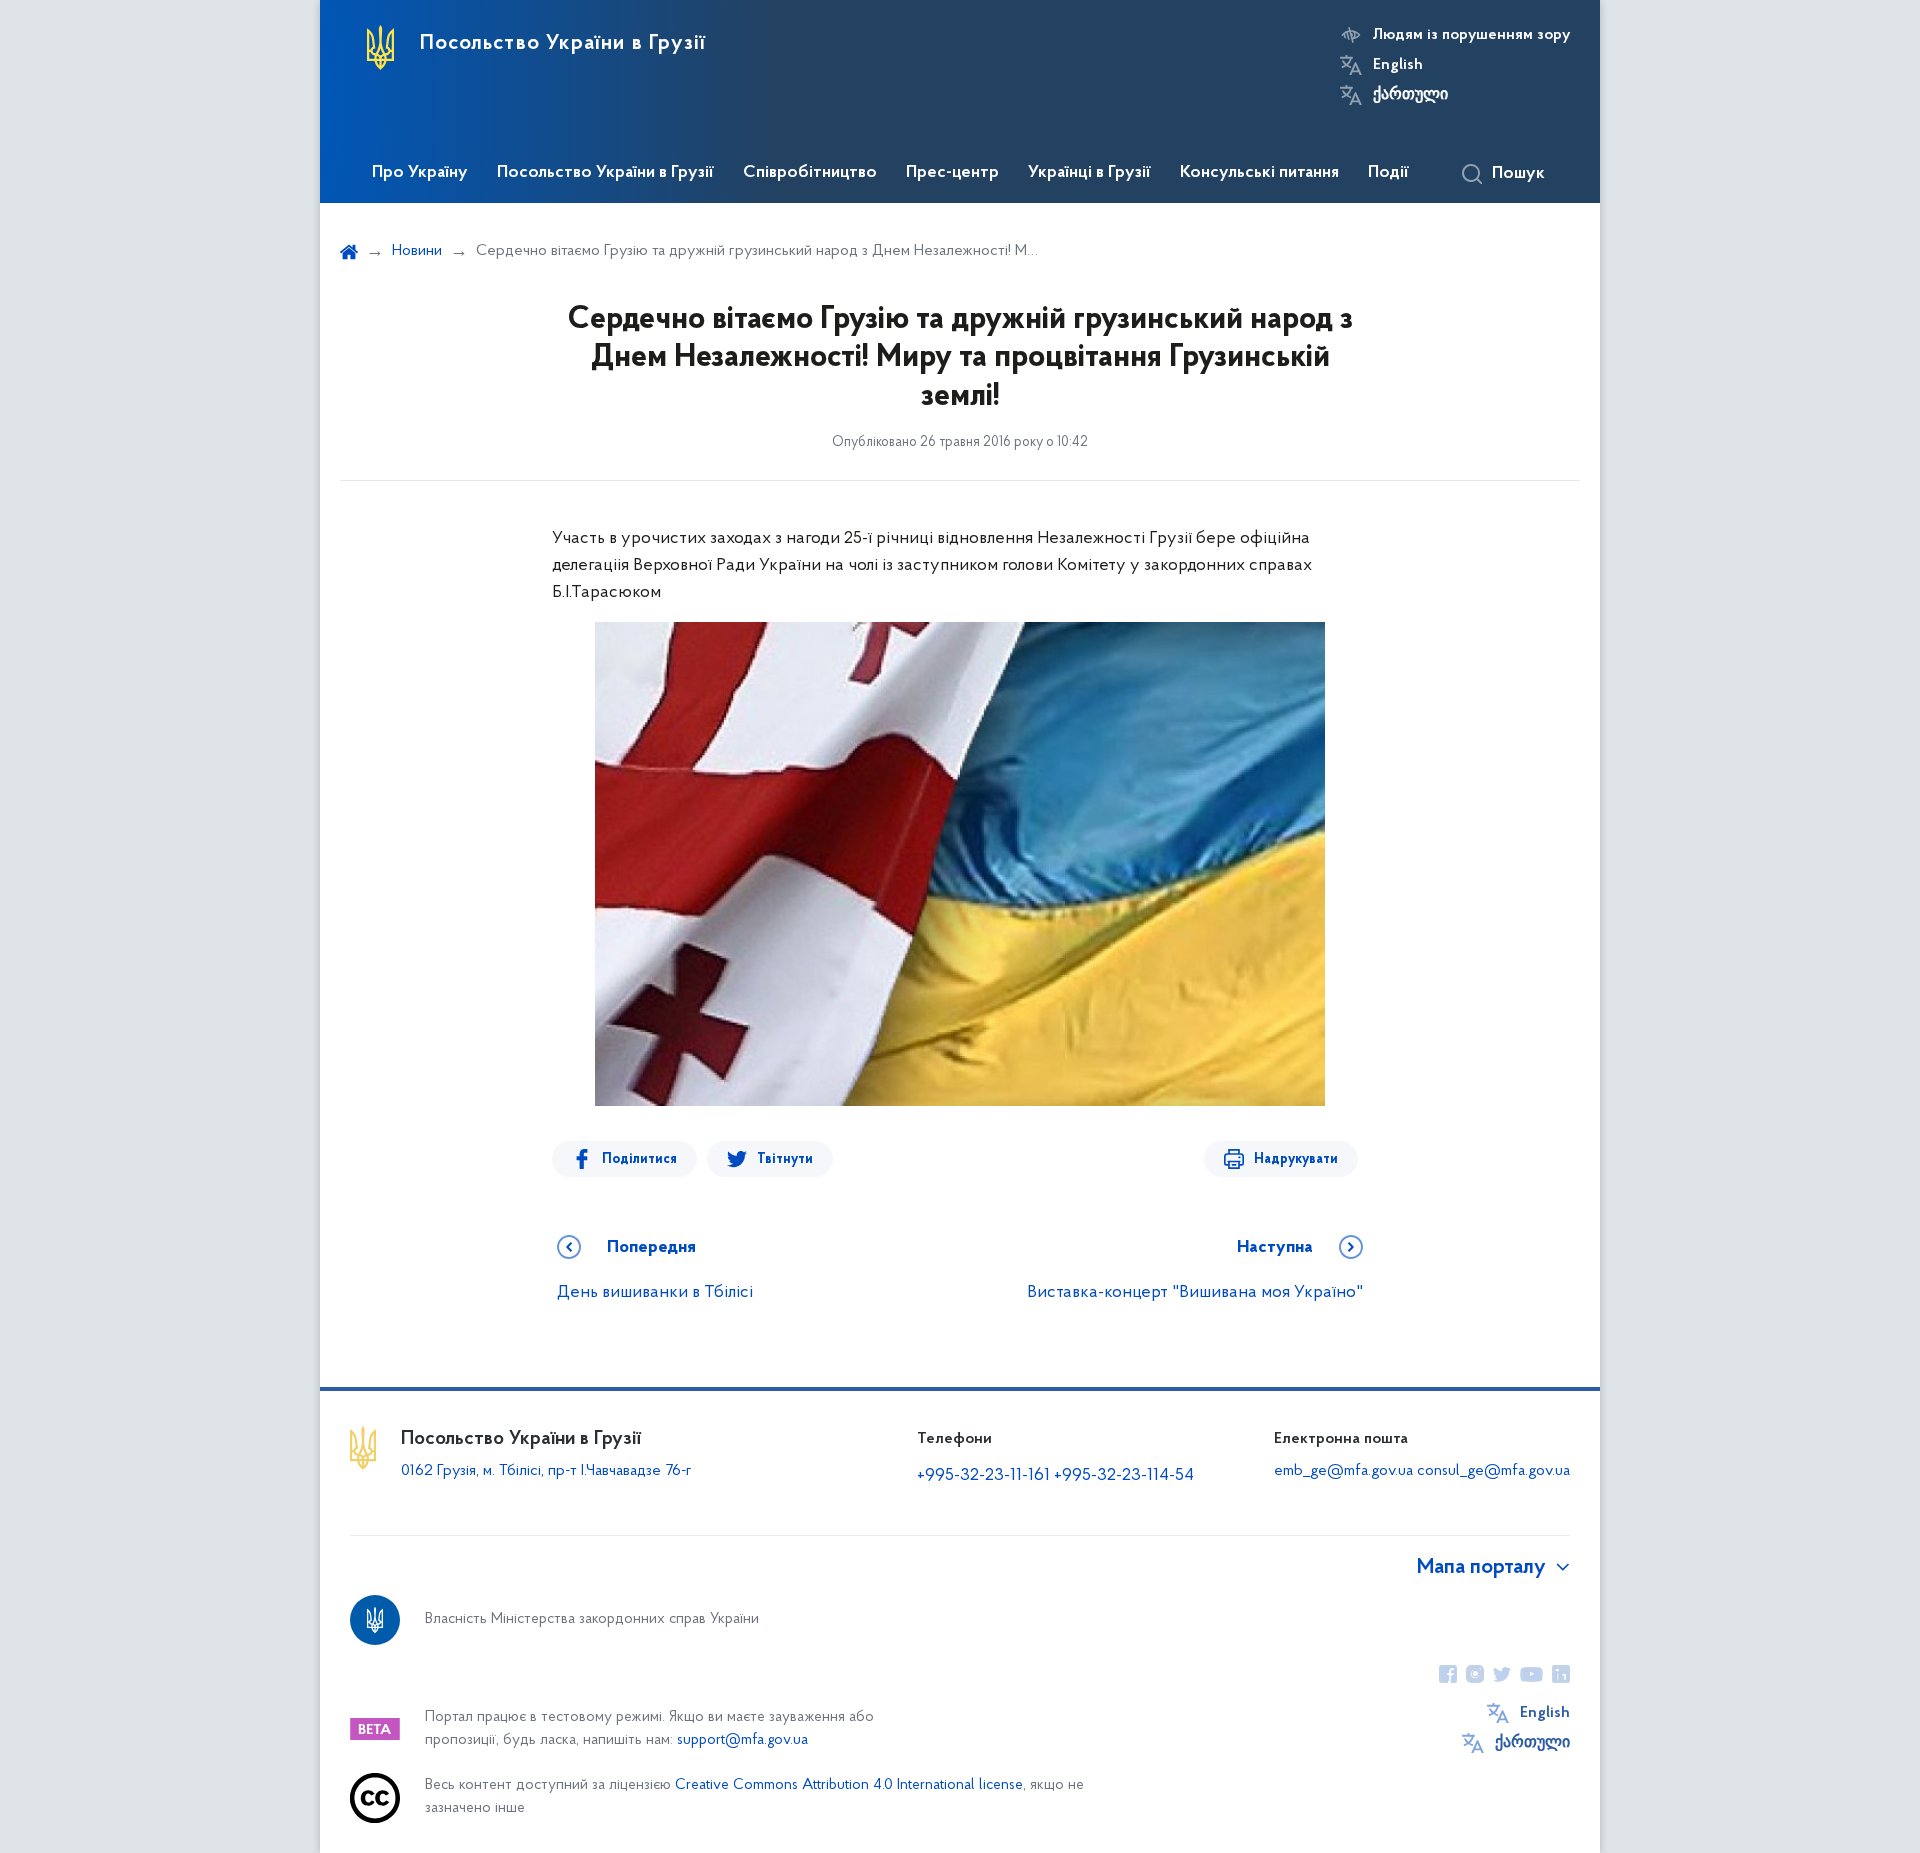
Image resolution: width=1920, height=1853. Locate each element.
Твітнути (785, 1159)
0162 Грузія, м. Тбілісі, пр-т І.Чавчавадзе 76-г (546, 1471)
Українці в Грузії (1089, 173)
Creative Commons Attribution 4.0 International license (849, 1785)
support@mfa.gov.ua (742, 1740)
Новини (417, 251)
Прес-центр (952, 173)
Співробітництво (810, 173)
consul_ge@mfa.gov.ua (1493, 1471)
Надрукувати (1296, 1159)
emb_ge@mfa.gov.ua (1343, 1471)
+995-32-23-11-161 (985, 1476)
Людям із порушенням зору (1471, 35)
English (1398, 65)
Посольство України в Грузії (605, 173)
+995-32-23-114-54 (1124, 1476)
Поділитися (639, 1159)
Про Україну (420, 173)
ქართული (1410, 95)
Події (1388, 173)
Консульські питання (1259, 173)
